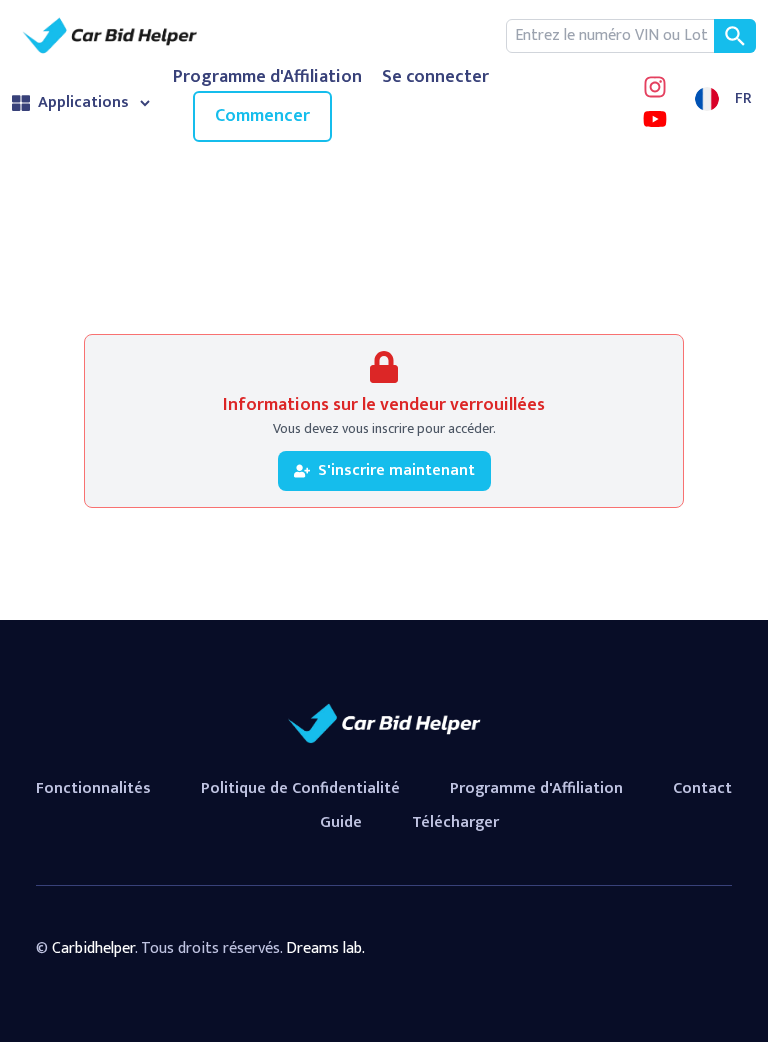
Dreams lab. (325, 948)
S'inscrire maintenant (396, 470)
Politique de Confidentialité (300, 788)
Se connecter (435, 77)
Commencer (262, 116)
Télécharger (455, 822)
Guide (341, 822)
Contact (702, 788)
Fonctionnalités (93, 788)
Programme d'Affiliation (267, 77)
